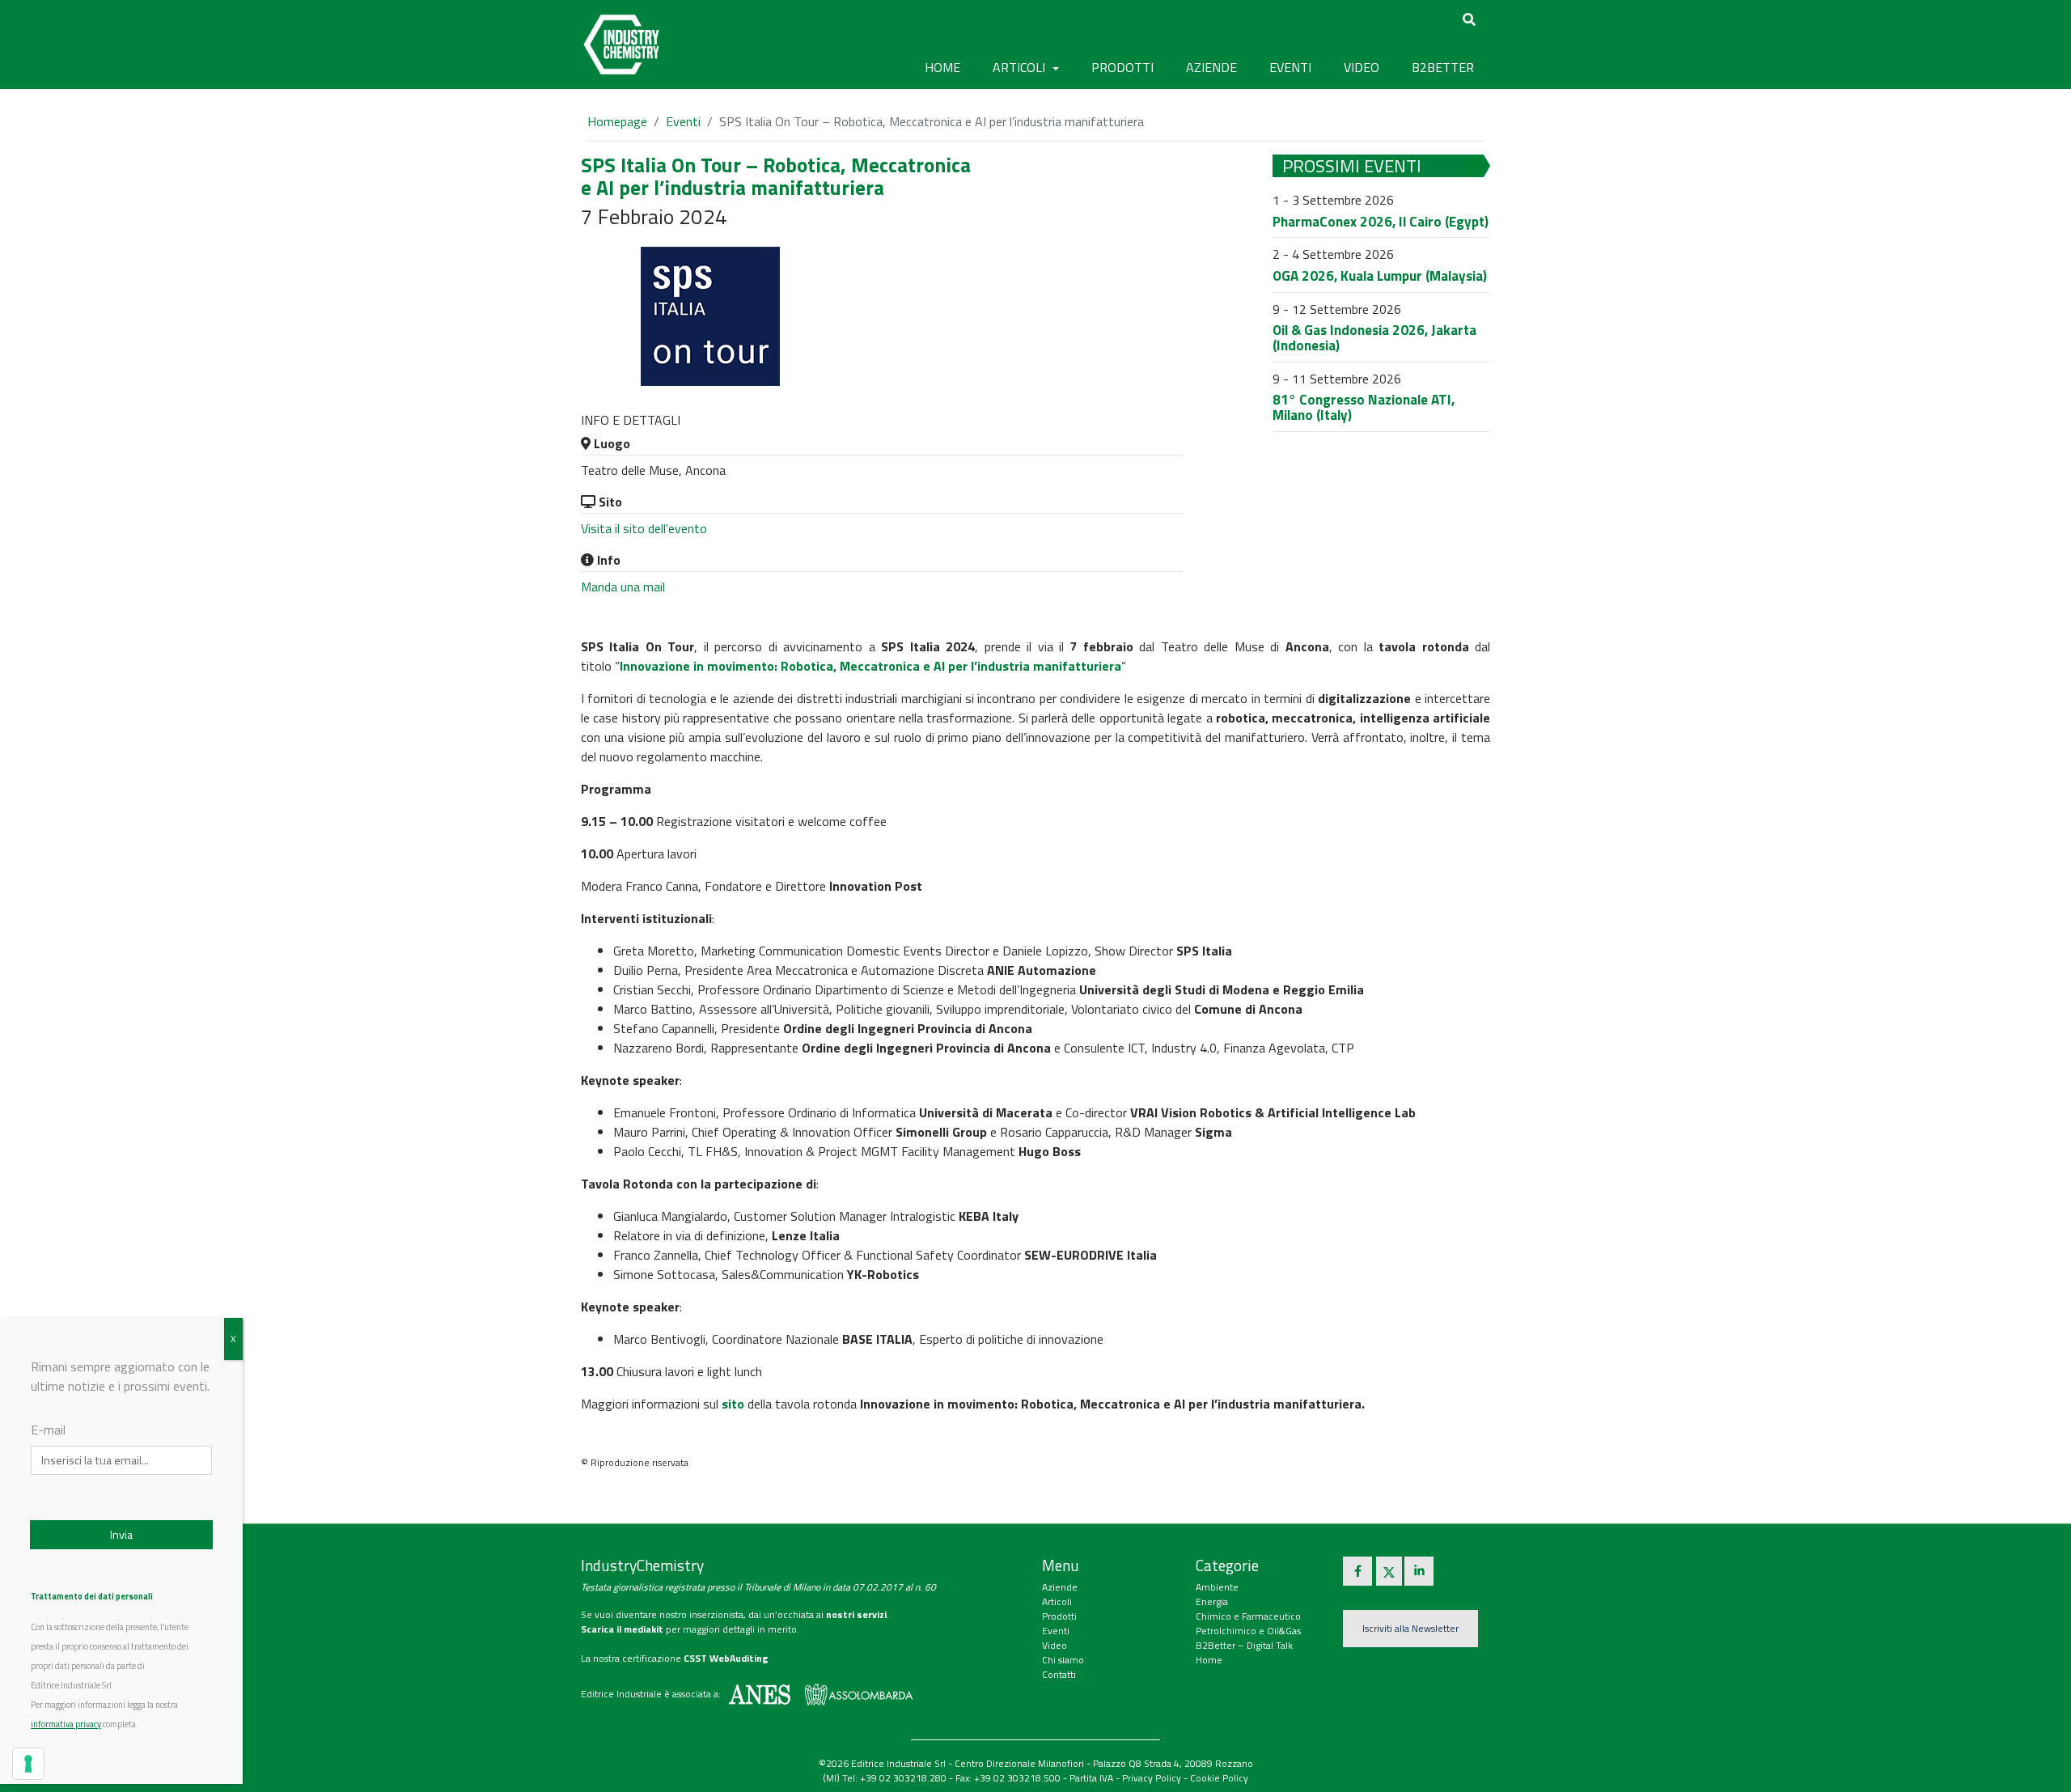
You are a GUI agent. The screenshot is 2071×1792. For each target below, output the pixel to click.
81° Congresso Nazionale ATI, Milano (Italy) (1364, 407)
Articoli (1057, 1601)
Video (1055, 1645)
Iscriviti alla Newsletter (1410, 1628)
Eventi (683, 121)
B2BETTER (1443, 67)
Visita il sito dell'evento (644, 528)
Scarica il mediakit (622, 1629)
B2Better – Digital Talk (1244, 1645)
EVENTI (1290, 67)
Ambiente (1217, 1587)
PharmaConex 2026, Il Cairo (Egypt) (1381, 222)
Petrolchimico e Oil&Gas (1248, 1631)
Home (942, 67)
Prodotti (1059, 1616)
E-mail (48, 1430)
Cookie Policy (1219, 1778)
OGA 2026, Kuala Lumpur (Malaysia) (1380, 276)
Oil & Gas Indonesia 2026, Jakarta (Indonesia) (1374, 338)
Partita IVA (1091, 1778)
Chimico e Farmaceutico (1248, 1616)
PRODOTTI (1122, 67)
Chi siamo (1063, 1660)
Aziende (1060, 1587)
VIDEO (1362, 67)
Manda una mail (623, 587)
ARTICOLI (1021, 67)
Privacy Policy (1152, 1778)
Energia (1212, 1601)
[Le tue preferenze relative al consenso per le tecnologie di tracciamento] (28, 1764)
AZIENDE (1211, 67)
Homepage (617, 121)
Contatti (1059, 1674)
